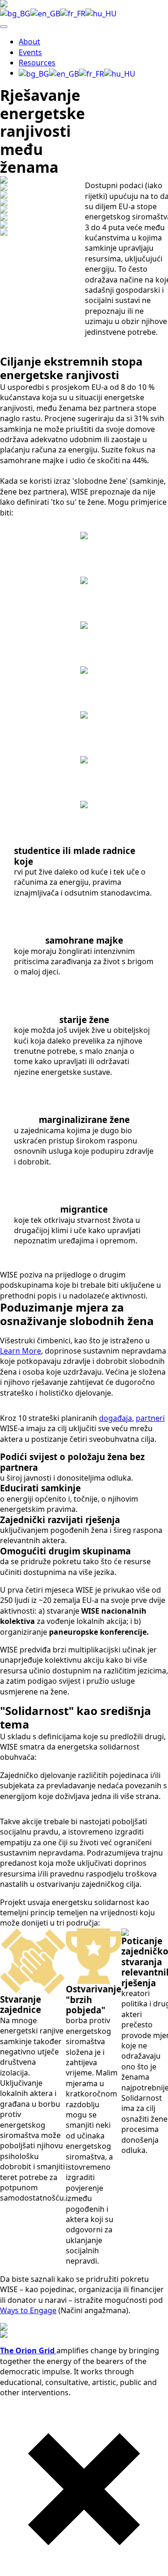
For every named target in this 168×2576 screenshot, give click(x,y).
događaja (115, 1418)
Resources (37, 63)
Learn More (21, 1351)
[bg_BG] (15, 13)
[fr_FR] (73, 13)
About (29, 42)
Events (30, 52)
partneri (150, 1418)
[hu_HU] (101, 13)
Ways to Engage (28, 2310)
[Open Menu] (4, 27)
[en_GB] (45, 13)
